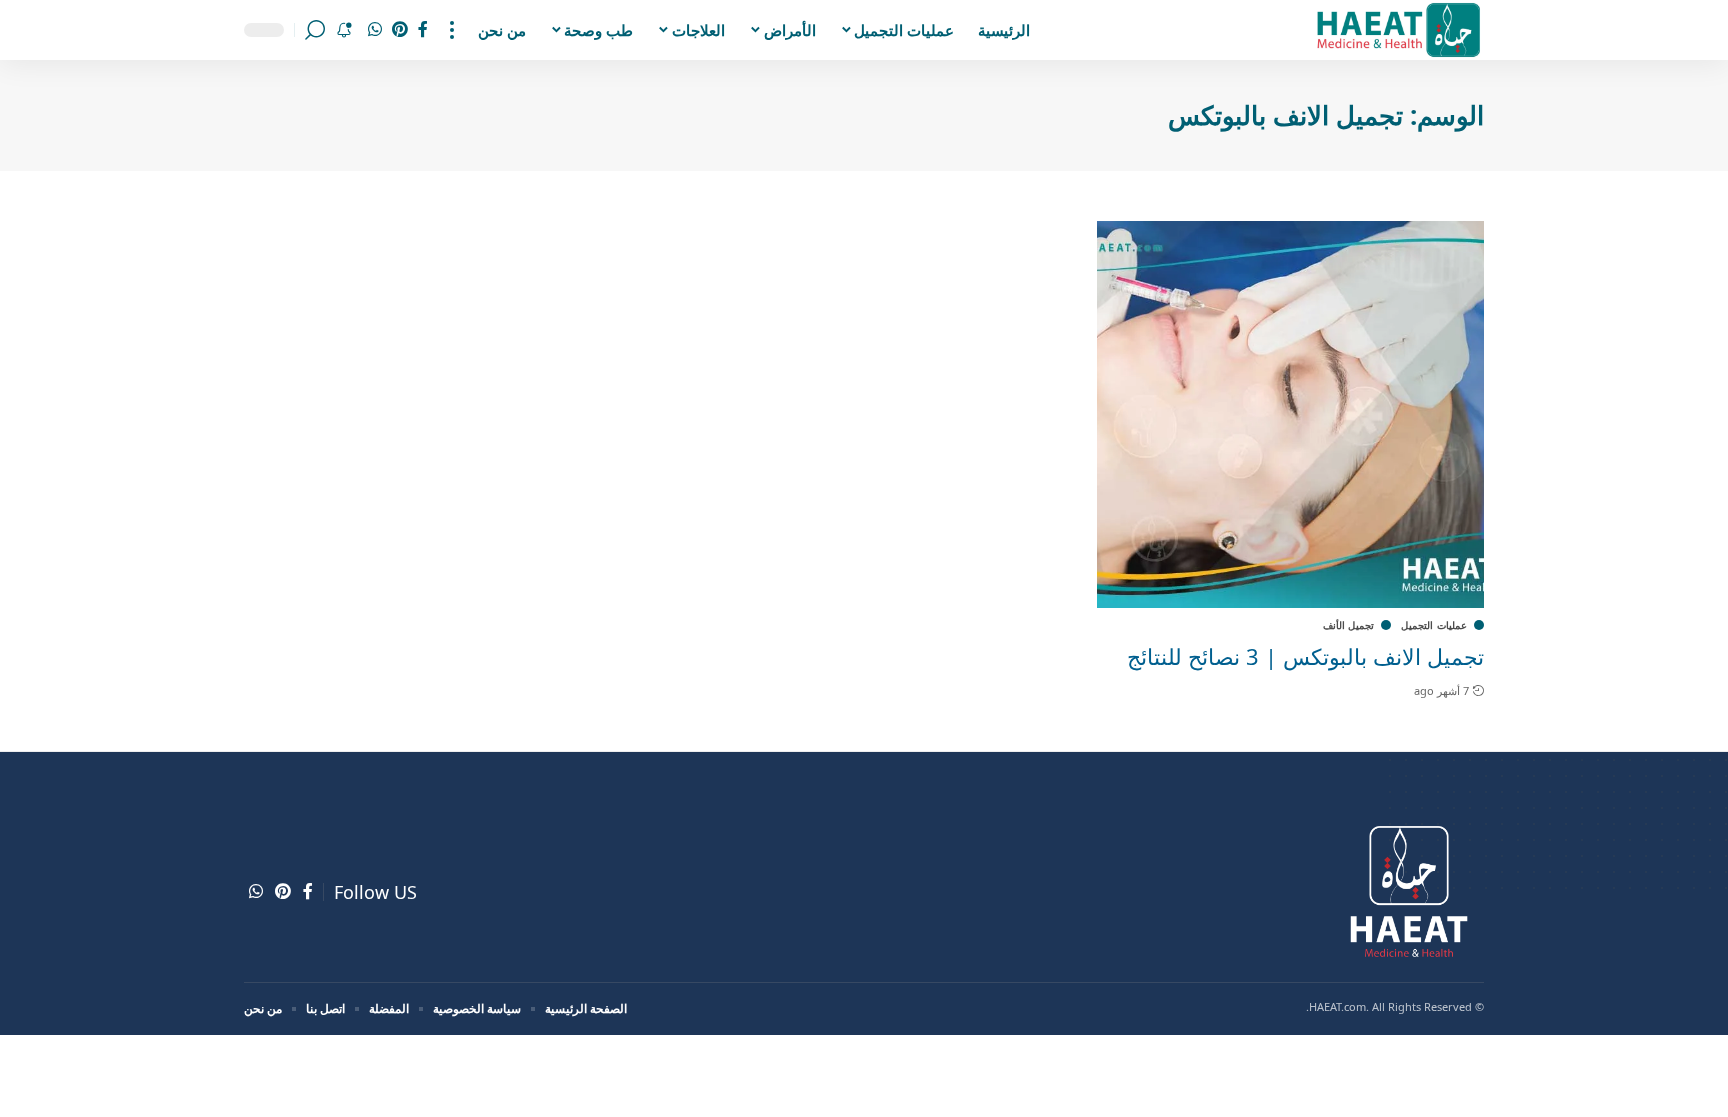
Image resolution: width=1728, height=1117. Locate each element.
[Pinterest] (400, 29)
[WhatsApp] (375, 29)
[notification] (344, 30)
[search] (315, 30)
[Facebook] (423, 29)
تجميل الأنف (1349, 625)
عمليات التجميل (1434, 625)
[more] (452, 30)
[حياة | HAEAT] (1397, 30)
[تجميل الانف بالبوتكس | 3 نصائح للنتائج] (1290, 414)
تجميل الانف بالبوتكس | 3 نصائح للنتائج (1305, 656)
